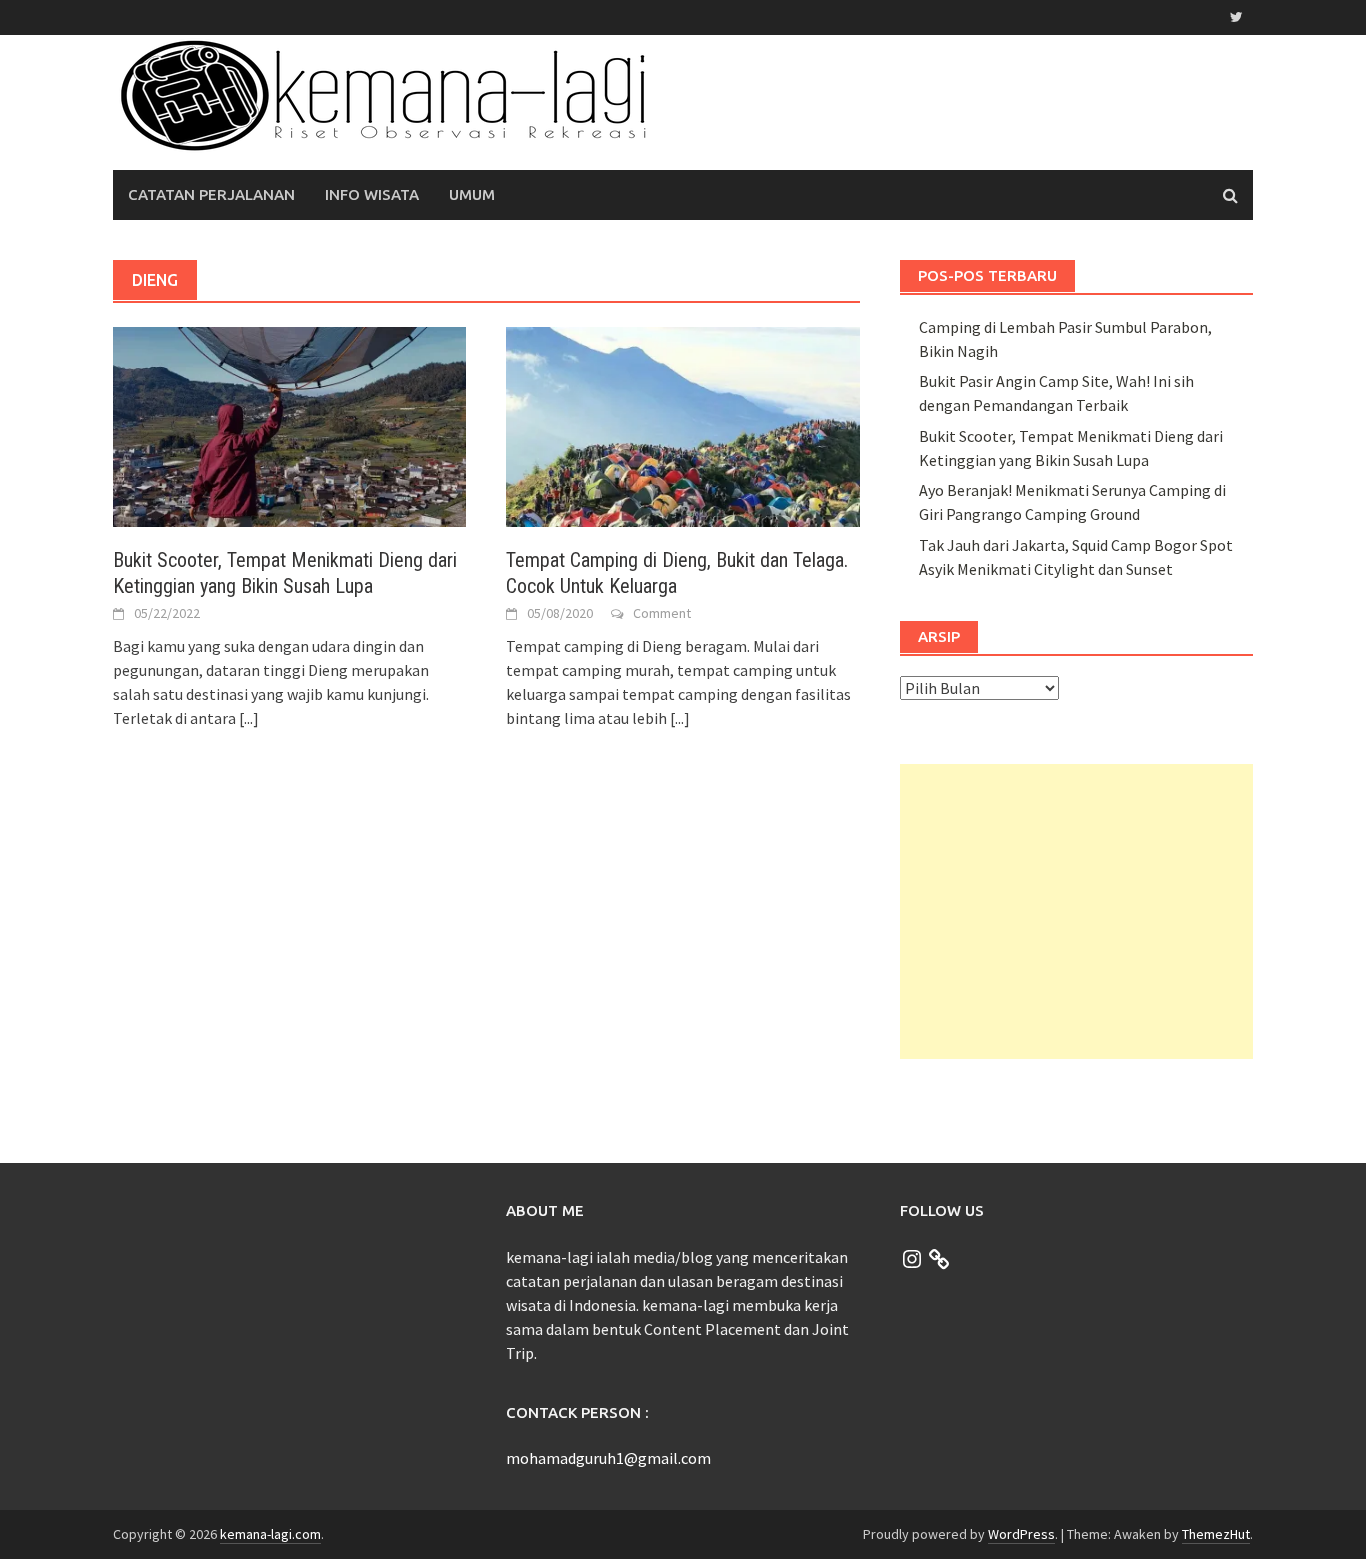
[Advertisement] (1076, 911)
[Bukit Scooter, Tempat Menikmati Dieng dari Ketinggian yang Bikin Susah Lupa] (289, 425)
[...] (249, 718)
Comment (662, 613)
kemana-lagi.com (270, 1534)
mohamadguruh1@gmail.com (608, 1458)
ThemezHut (1216, 1534)
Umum (472, 194)
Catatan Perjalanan (211, 194)
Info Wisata (372, 194)
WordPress (1021, 1534)
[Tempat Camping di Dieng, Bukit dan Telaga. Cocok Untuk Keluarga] (682, 425)
